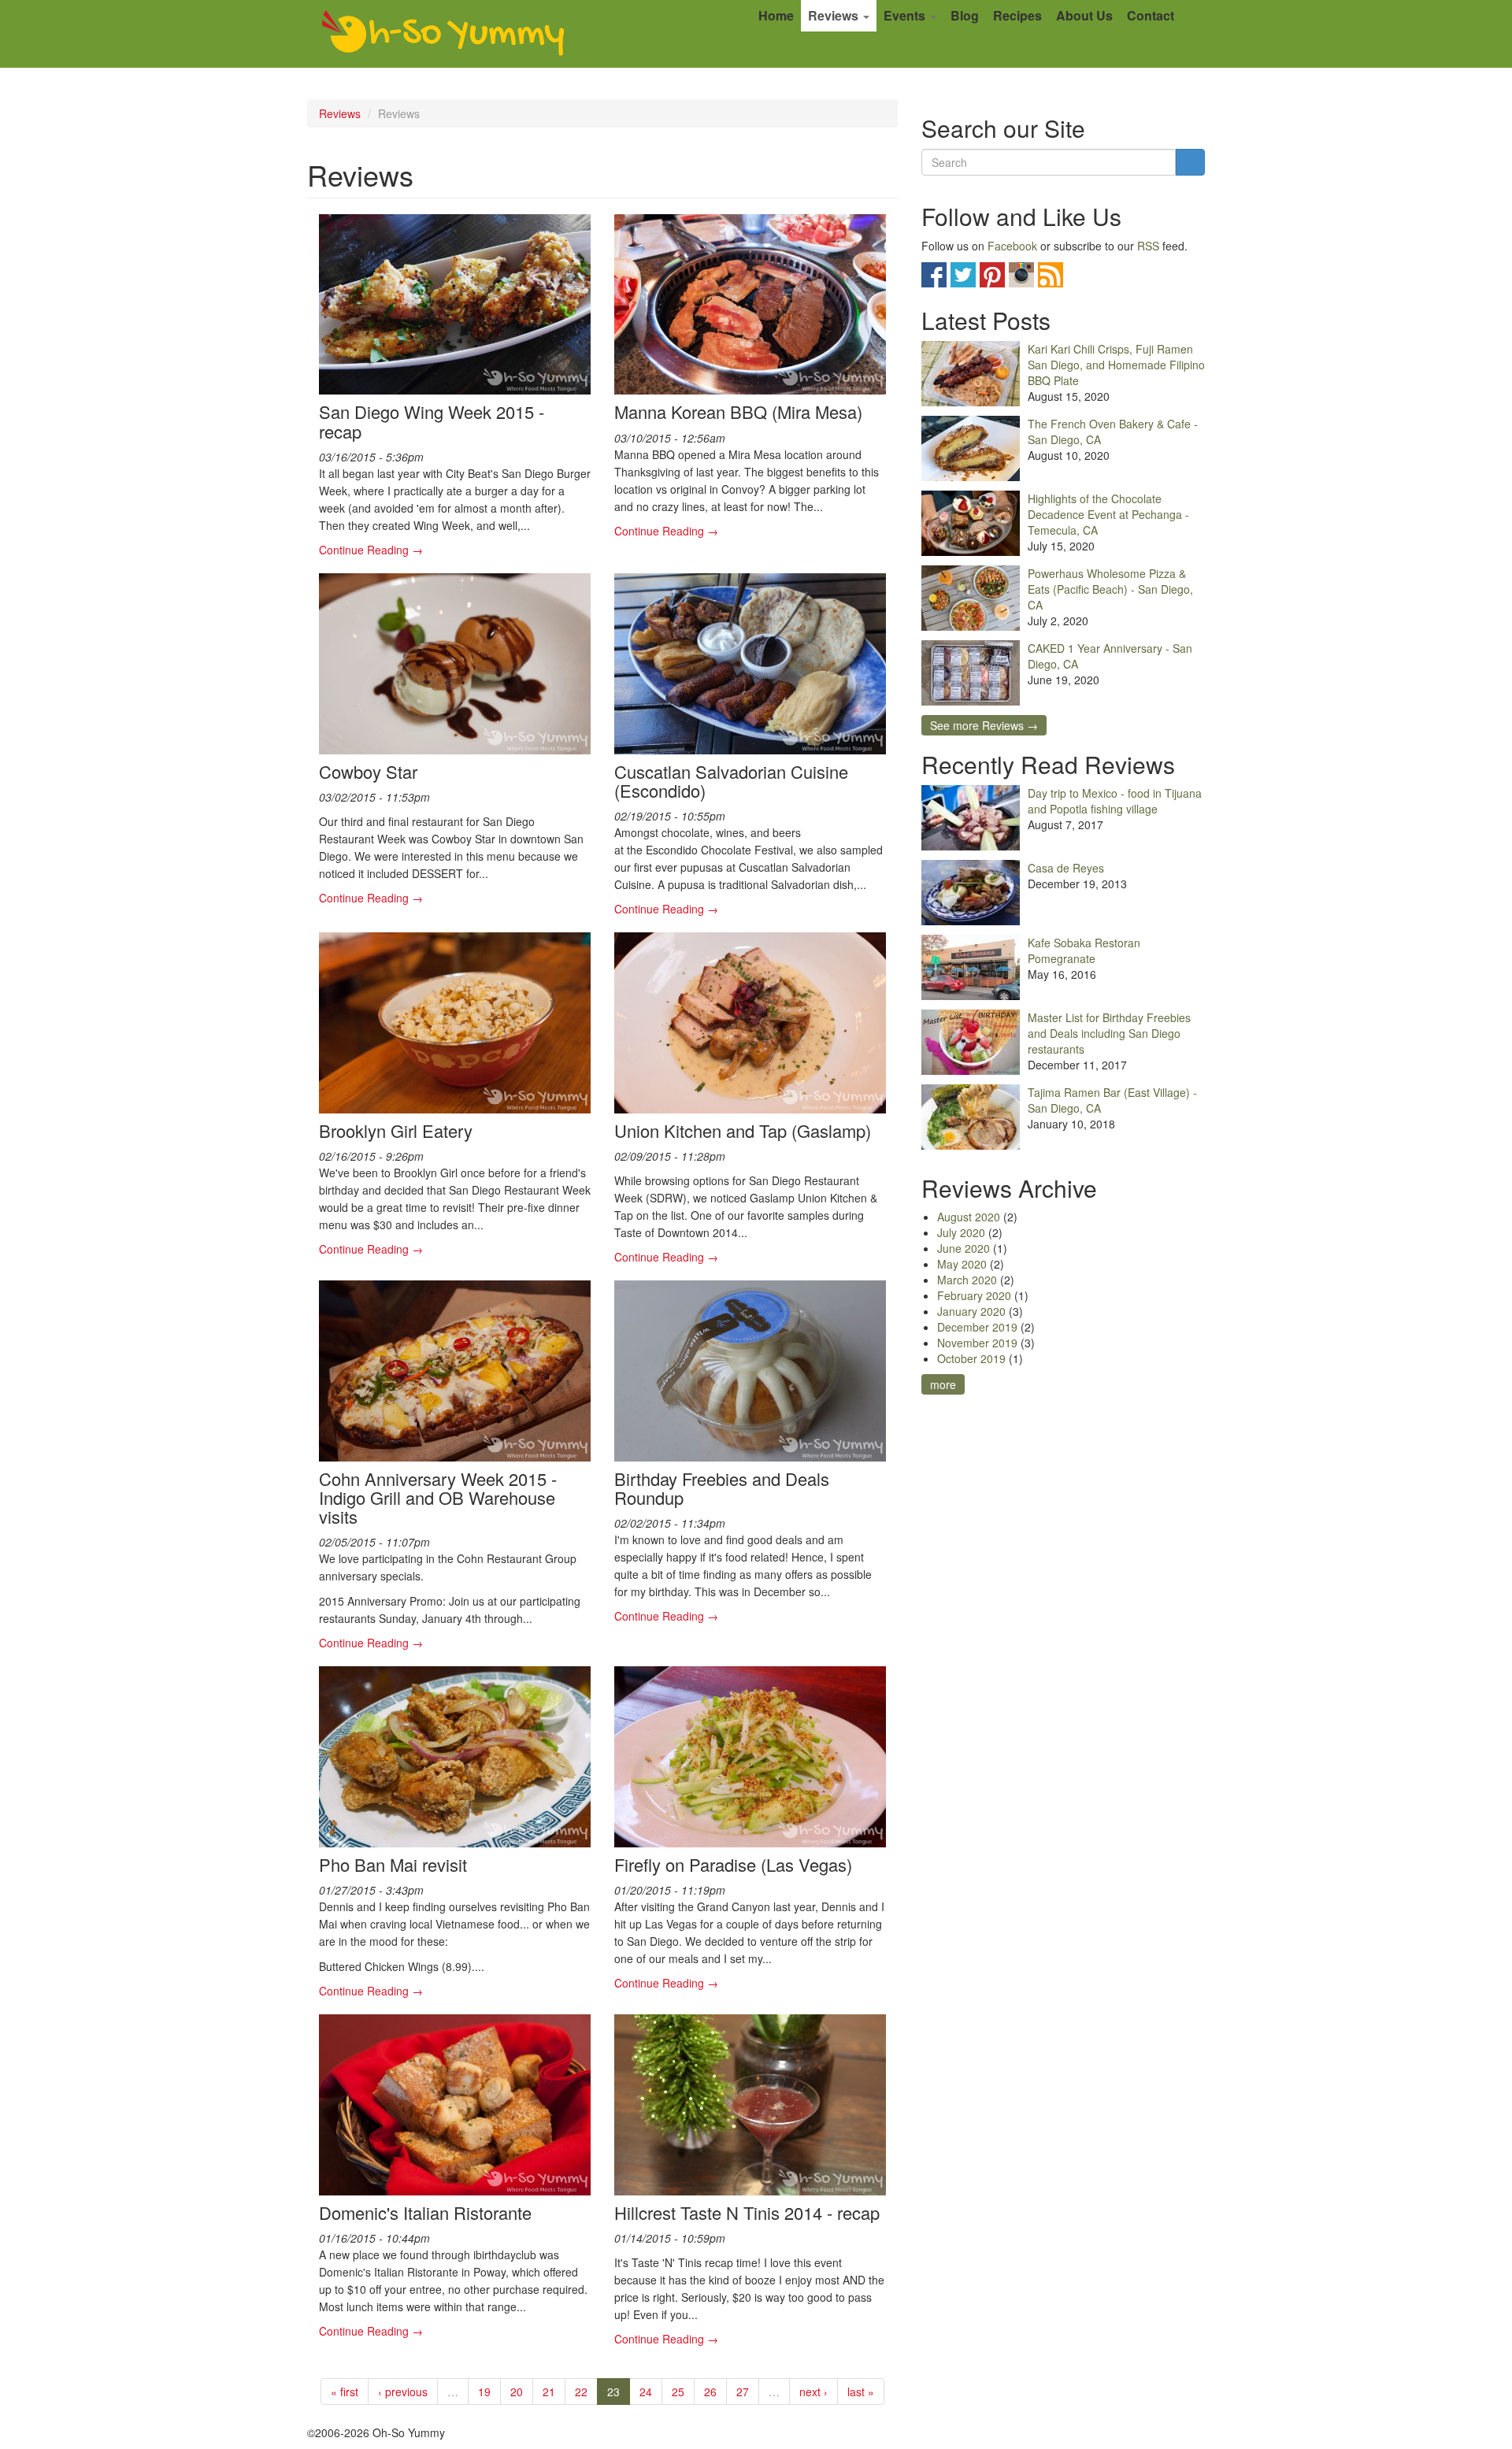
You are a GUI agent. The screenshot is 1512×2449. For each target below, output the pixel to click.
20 (517, 2392)
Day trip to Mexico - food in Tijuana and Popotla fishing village (1115, 801)
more (943, 1384)
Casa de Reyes (1066, 868)
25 (678, 2392)
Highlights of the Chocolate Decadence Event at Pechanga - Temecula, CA (1108, 514)
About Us (1084, 15)
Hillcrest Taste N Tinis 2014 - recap (747, 2212)
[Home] (443, 34)
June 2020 (964, 1248)
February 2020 (974, 1295)
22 (581, 2392)
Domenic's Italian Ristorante (425, 2212)
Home (776, 15)
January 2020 (971, 1311)
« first (345, 2392)
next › (813, 2392)
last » (861, 2392)
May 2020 (962, 1264)
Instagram (1021, 275)
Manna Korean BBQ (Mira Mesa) (738, 411)
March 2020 (967, 1280)
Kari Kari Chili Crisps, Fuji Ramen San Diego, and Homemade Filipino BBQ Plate (1116, 365)
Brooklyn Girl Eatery (396, 1130)
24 (646, 2392)
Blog (965, 15)
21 (549, 2392)
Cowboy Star (368, 771)
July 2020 (961, 1232)
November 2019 (977, 1343)
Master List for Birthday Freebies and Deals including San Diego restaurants (1109, 1033)
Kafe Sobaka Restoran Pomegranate (1084, 950)
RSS (1148, 246)
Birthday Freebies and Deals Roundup (722, 1488)
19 (484, 2392)
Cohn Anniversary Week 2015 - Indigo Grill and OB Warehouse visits (438, 1497)
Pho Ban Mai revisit (393, 1864)
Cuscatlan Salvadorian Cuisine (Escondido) (731, 781)
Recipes (1017, 15)
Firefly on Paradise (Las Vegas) (733, 1864)
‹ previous (403, 2392)
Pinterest (992, 275)
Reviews (835, 15)
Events (906, 15)
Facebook (1012, 246)
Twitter (963, 275)
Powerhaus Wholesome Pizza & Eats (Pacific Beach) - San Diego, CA (1110, 589)
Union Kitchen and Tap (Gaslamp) (743, 1130)
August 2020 (969, 1217)
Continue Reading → (371, 550)
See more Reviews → (984, 725)
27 (743, 2392)
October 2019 (971, 1358)
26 (710, 2392)
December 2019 (977, 1327)
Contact (1151, 15)
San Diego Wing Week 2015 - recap (432, 421)
